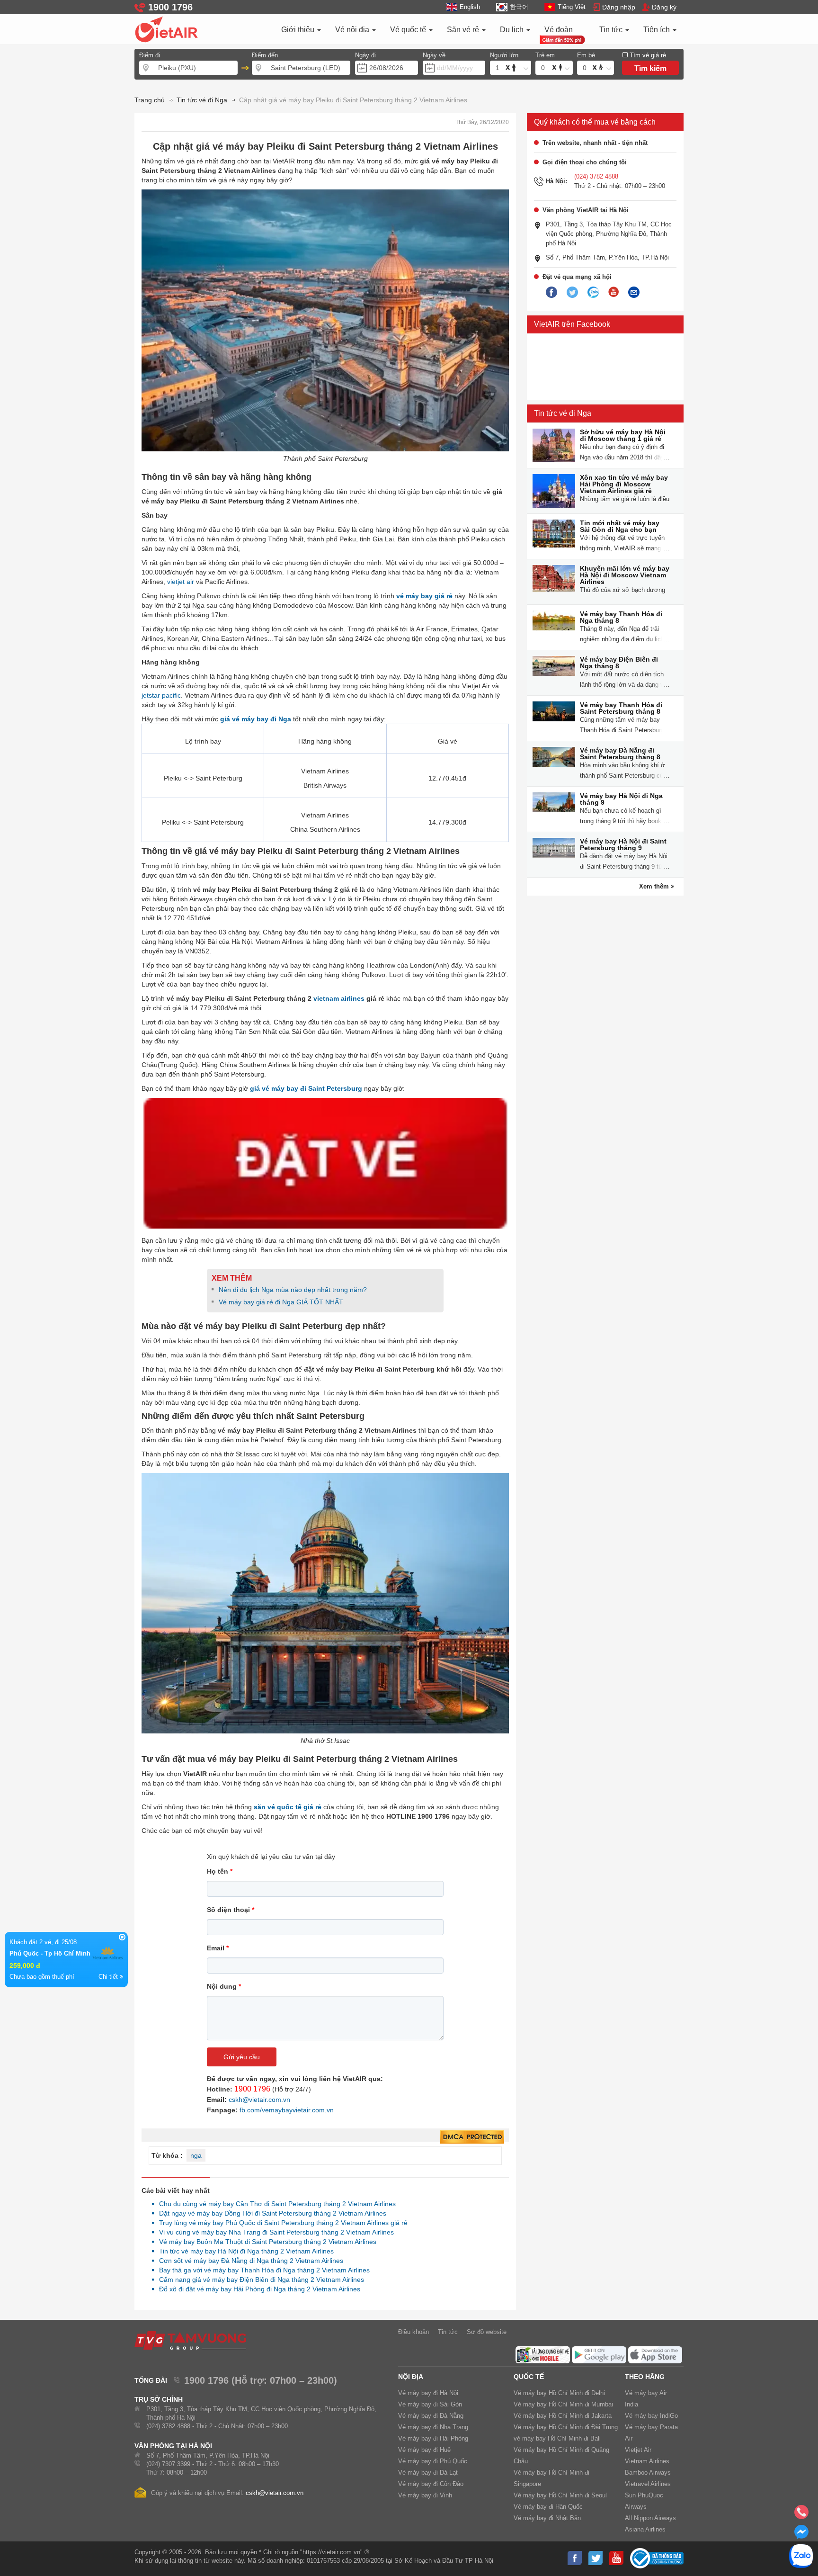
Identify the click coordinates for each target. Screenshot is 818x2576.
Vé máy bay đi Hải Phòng (433, 2438)
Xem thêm (655, 886)
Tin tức (612, 30)
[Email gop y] (634, 293)
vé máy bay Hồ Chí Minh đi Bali (557, 2438)
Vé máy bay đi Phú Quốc (433, 2461)
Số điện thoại (231, 1910)
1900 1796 (252, 2089)
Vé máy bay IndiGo (651, 2416)
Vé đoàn (559, 30)
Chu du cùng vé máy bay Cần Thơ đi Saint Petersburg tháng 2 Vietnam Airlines (275, 2204)
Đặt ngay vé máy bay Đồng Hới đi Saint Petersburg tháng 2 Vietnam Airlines (270, 2213)
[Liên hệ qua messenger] (801, 2535)
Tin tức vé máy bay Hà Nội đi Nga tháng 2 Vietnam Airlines (244, 2251)
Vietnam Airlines (647, 2461)
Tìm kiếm (650, 68)
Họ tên (220, 1871)
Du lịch (513, 30)
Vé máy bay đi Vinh (425, 2495)
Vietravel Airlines (648, 2484)
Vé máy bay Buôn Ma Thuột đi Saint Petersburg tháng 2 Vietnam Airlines (265, 2242)
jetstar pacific (161, 695)
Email (218, 1948)
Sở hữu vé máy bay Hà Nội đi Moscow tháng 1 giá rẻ (623, 435)
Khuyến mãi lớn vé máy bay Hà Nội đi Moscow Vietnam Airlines (625, 575)
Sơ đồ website (487, 2332)
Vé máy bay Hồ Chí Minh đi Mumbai (563, 2404)
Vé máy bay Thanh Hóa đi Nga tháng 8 (621, 617)
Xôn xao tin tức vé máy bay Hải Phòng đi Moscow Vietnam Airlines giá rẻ (624, 484)
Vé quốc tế (409, 30)
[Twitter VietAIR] (572, 293)
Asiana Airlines (645, 2529)
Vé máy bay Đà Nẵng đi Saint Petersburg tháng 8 (620, 754)
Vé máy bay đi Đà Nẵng (431, 2416)
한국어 (519, 7)
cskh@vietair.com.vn (259, 2100)
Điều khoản (413, 2332)
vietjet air (181, 582)
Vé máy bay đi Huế (424, 2450)
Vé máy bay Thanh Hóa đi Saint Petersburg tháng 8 (621, 708)
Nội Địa (411, 2377)
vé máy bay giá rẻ (424, 596)
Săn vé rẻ (464, 30)
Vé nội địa (353, 30)
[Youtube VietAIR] (613, 292)
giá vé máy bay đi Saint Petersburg (306, 1088)
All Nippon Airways (650, 2518)
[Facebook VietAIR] (551, 293)
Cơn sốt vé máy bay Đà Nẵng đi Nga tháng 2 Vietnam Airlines (249, 2261)
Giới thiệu (299, 30)
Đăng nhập (619, 7)
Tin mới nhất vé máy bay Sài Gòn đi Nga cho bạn (620, 526)
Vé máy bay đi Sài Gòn (430, 2404)
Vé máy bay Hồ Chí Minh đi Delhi (559, 2393)
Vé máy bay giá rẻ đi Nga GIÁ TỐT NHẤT (281, 1302)
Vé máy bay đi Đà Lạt (428, 2473)
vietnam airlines (339, 998)
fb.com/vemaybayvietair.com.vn (287, 2110)
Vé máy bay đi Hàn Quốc (548, 2507)
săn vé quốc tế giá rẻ (288, 1807)
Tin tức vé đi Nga (563, 413)
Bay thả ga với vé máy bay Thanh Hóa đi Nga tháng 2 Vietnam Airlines (262, 2270)
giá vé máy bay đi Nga (256, 719)
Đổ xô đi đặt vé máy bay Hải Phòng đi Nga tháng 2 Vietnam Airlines (257, 2289)
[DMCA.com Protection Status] (472, 2137)
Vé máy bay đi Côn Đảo (431, 2484)
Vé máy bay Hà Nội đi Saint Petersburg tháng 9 (623, 844)
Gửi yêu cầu (242, 2057)
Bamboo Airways (648, 2473)
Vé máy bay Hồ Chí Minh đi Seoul (560, 2495)
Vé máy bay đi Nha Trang (433, 2427)
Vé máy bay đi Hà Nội (428, 2393)
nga (196, 2155)
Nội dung (224, 1986)
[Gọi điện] (801, 2515)
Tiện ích (658, 30)
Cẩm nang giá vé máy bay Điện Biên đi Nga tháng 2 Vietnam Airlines (259, 2280)
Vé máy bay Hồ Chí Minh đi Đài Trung (566, 2427)
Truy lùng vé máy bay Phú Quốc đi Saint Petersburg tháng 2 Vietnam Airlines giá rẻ (281, 2223)
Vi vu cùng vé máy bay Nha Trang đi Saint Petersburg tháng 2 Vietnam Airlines (274, 2232)
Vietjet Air (638, 2450)
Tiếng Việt (572, 7)
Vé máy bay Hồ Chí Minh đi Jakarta (563, 2416)
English (470, 7)
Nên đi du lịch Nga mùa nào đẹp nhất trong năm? (293, 1290)
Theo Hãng (645, 2377)
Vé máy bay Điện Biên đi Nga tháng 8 (619, 663)
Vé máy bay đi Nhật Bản (547, 2518)
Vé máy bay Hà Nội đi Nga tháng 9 (621, 799)
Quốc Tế (529, 2377)
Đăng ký (664, 7)
